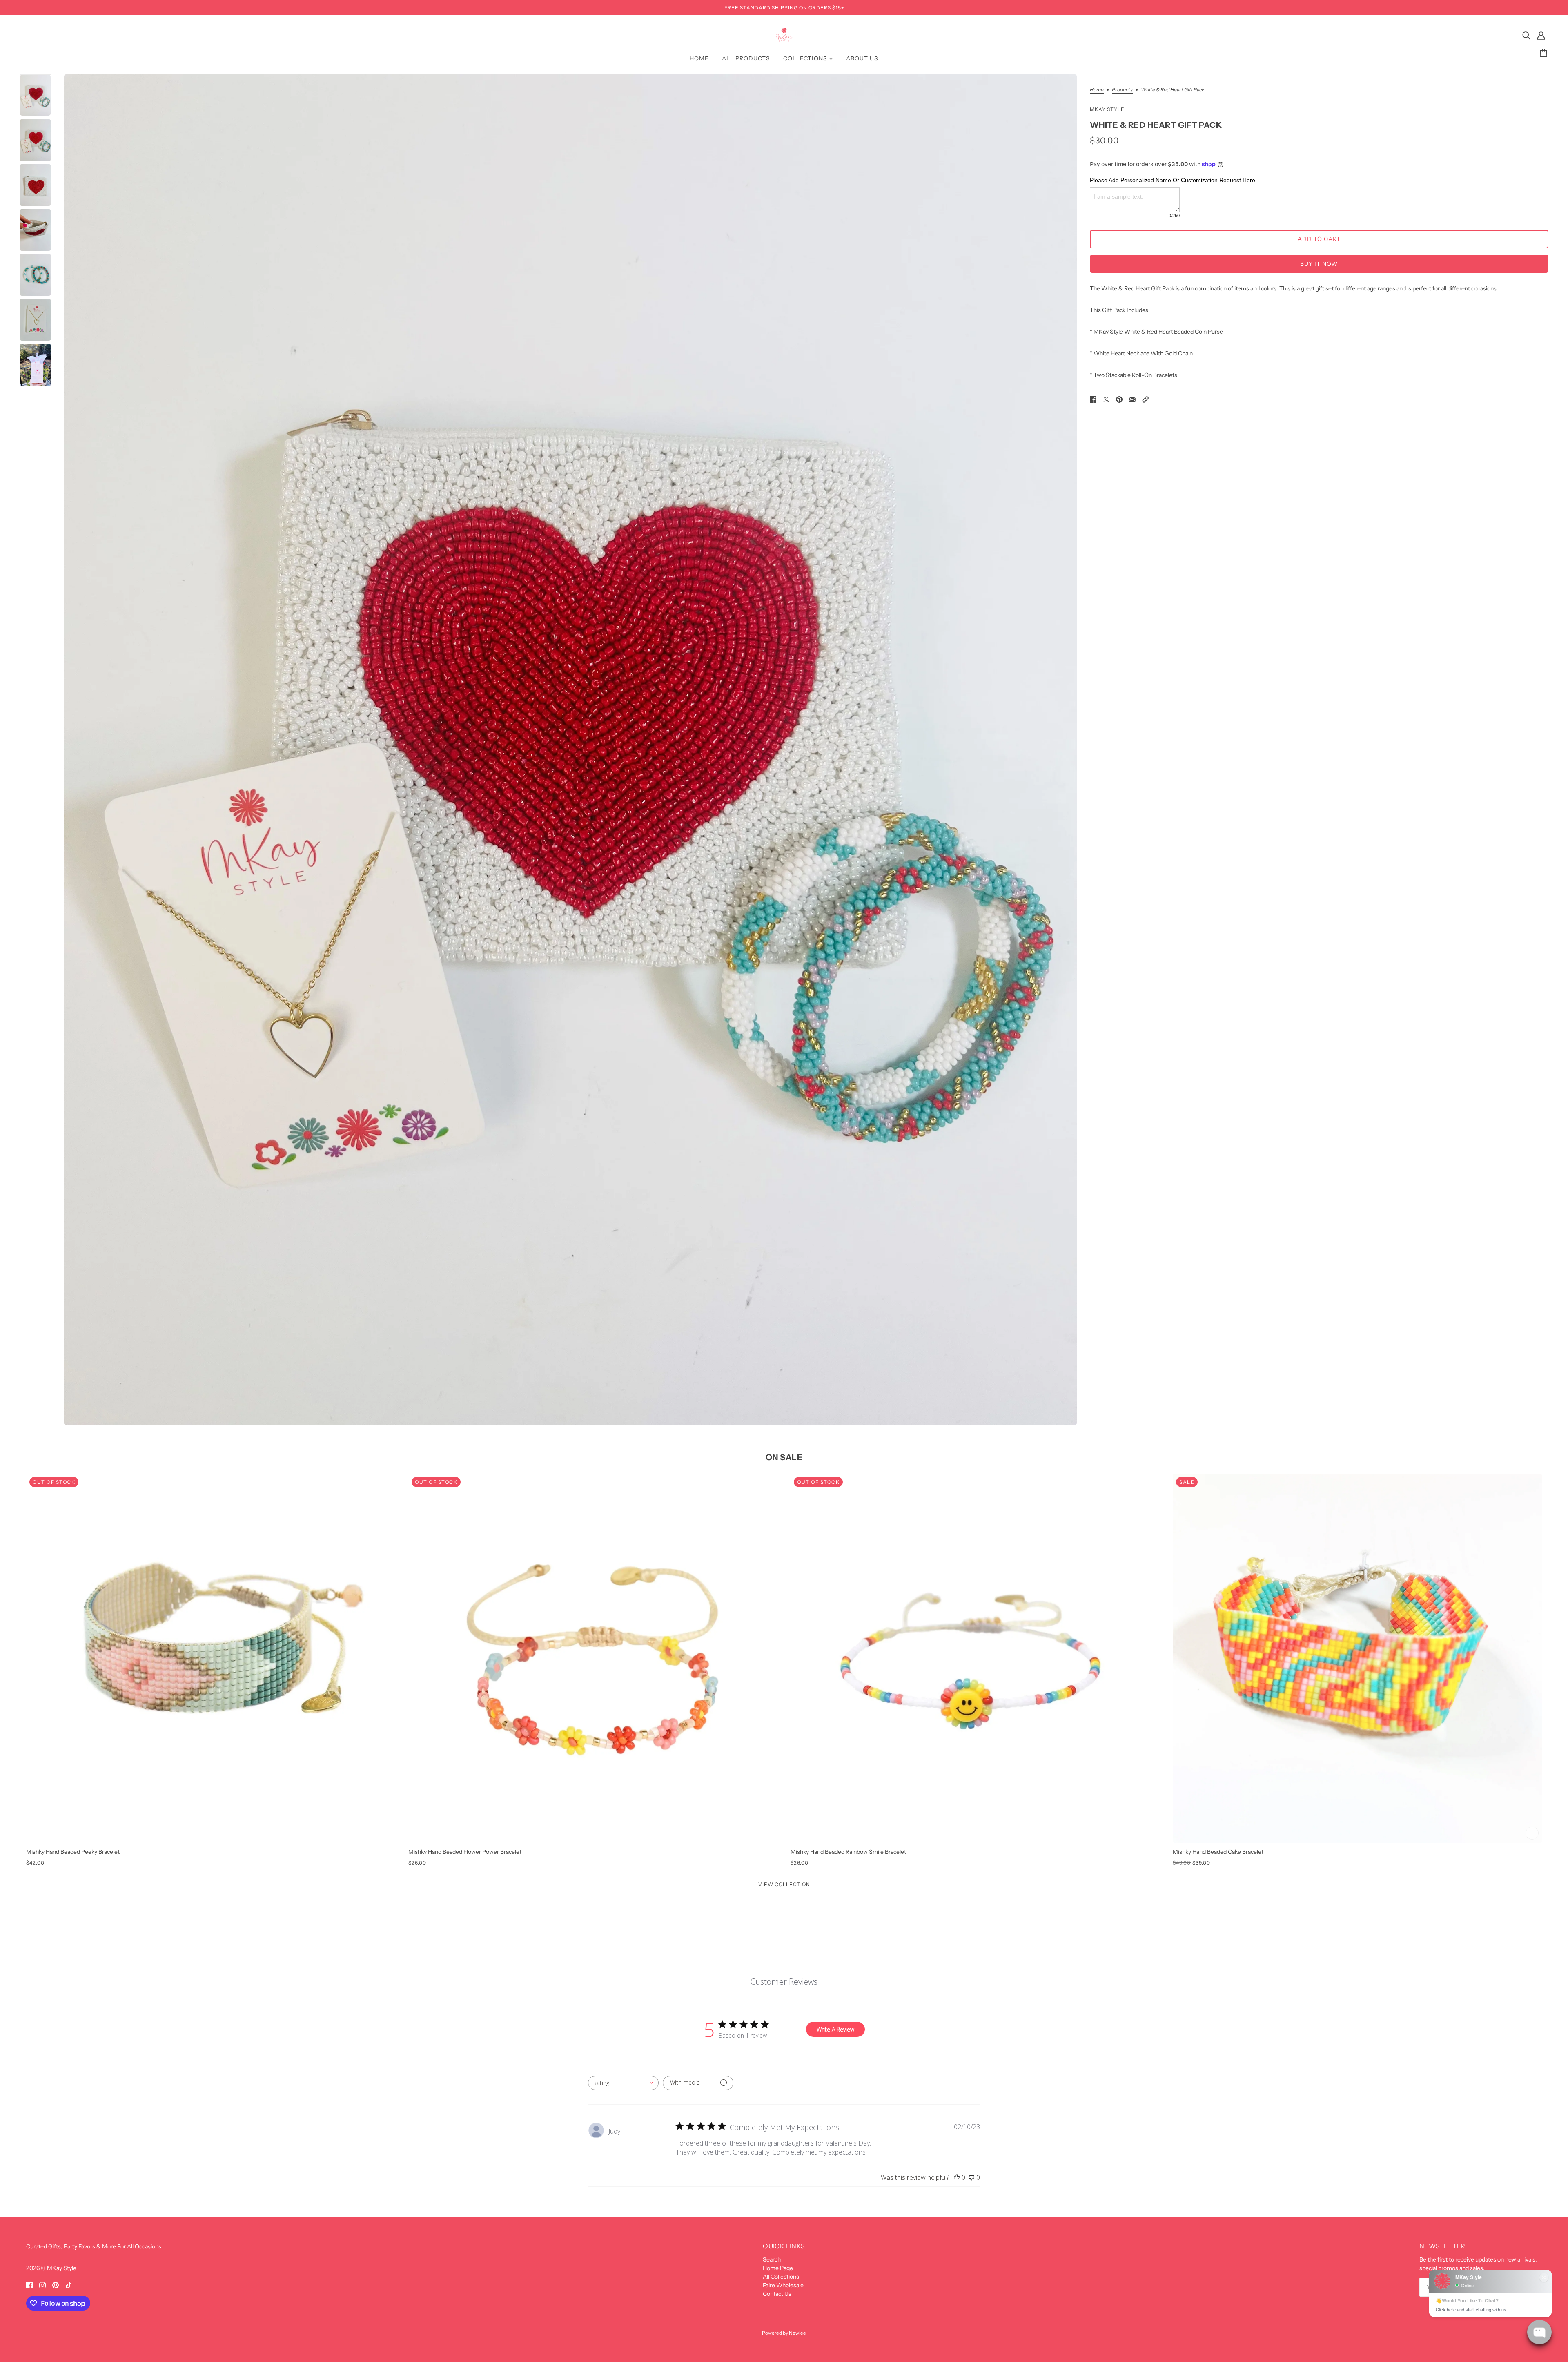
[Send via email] (1132, 399)
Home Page (778, 2268)
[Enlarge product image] (570, 750)
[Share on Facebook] (1093, 399)
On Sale (784, 1457)
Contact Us (777, 2294)
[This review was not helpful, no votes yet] (971, 2177)
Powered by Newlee (784, 2333)
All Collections (781, 2277)
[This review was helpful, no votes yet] (957, 2177)
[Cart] (1545, 53)
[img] (1526, 35)
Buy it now (1319, 264)
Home (1097, 90)
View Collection (784, 1885)
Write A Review (835, 2029)
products (1122, 90)
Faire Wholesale (783, 2285)
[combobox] (623, 2083)
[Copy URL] (1145, 399)
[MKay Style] (784, 40)
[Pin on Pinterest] (1119, 399)
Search (772, 2259)
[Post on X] (1106, 399)
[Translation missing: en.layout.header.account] (1541, 35)
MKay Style (1107, 109)
